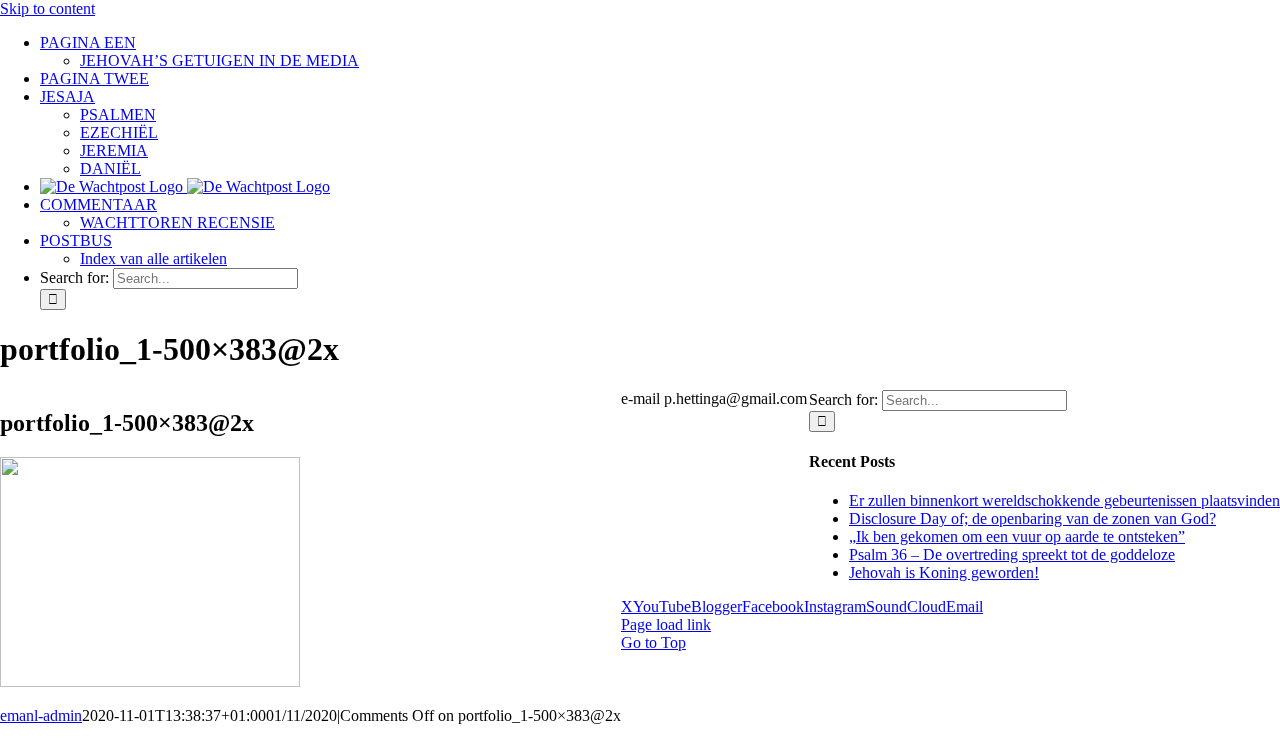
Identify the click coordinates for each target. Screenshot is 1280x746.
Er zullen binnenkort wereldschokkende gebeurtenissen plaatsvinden (1064, 500)
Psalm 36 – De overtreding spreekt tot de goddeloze (1012, 554)
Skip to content (47, 8)
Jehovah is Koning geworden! (944, 572)
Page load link (666, 624)
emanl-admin (41, 715)
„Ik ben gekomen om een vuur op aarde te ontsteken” (1017, 536)
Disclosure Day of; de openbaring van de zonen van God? (1032, 518)
